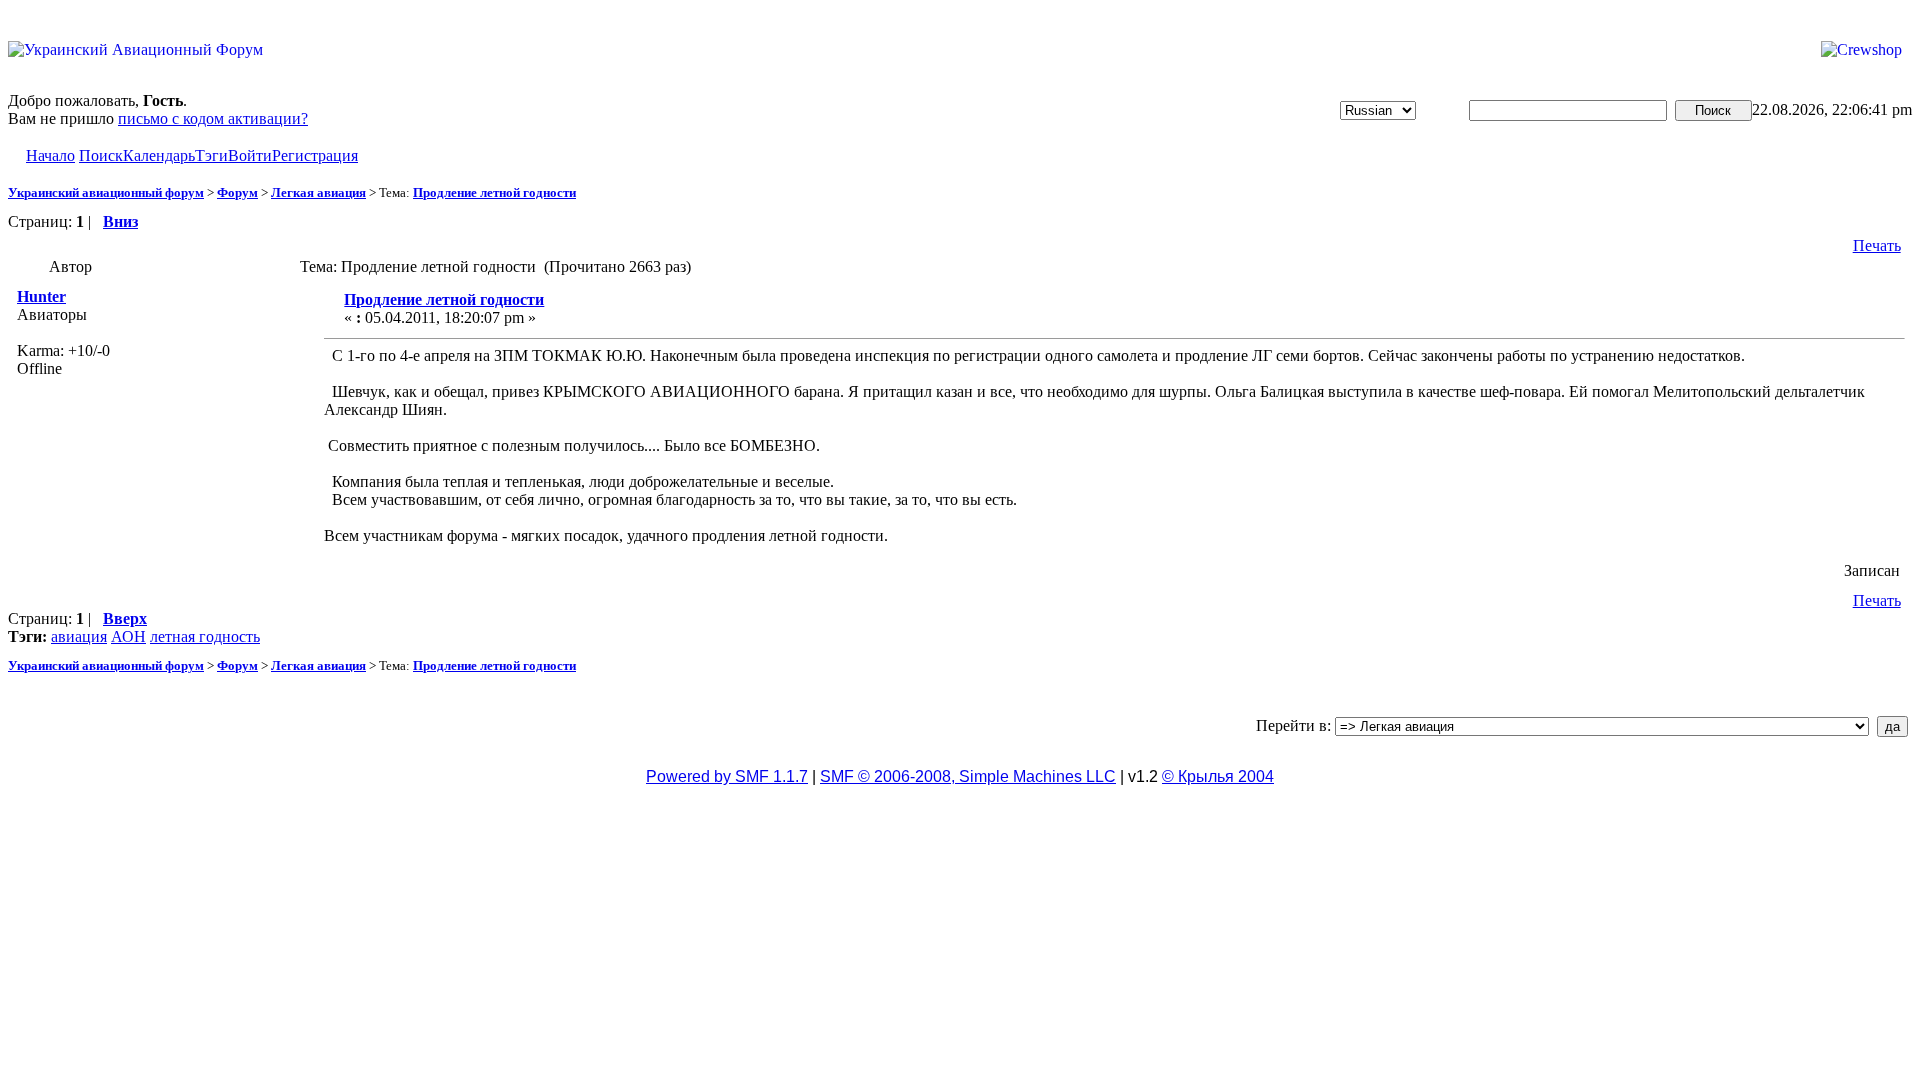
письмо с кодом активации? (213, 118)
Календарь (159, 155)
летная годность (205, 636)
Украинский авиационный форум (106, 192)
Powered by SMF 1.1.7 (727, 776)
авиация (79, 636)
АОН (128, 636)
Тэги (211, 155)
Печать (1877, 245)
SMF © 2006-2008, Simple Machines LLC (968, 776)
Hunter (41, 296)
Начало (50, 155)
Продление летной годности (494, 192)
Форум (237, 192)
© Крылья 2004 (1218, 776)
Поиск (101, 155)
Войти (250, 155)
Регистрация (315, 155)
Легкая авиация (318, 192)
